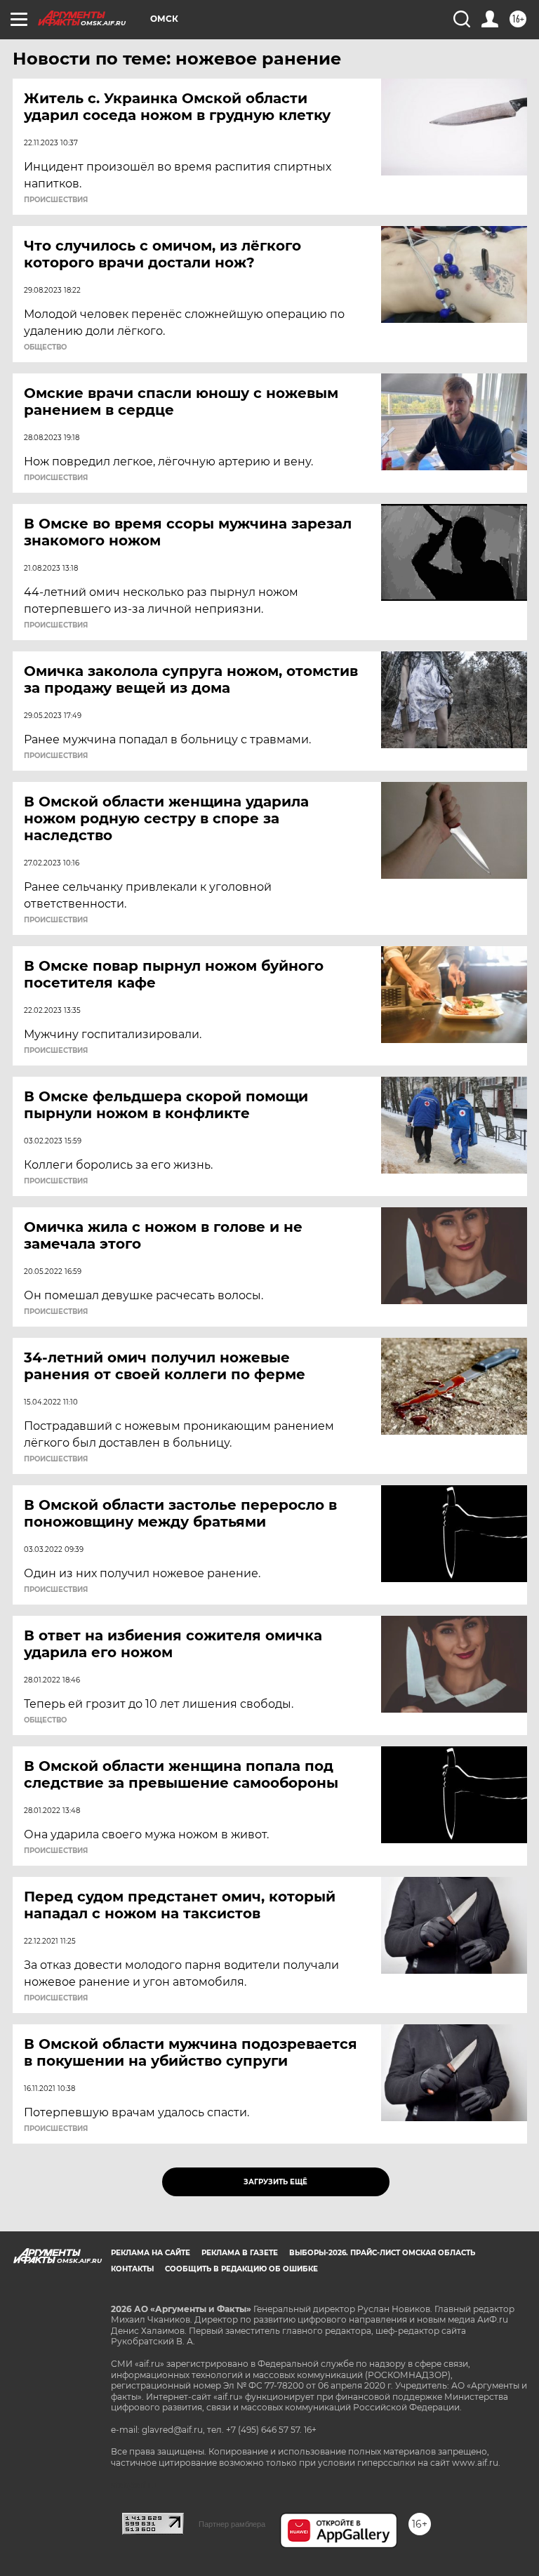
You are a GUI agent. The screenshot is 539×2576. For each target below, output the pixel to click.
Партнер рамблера (232, 2524)
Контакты (132, 2269)
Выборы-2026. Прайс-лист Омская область (382, 2253)
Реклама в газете (240, 2253)
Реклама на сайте (151, 2253)
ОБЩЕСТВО (45, 347)
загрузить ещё (275, 2182)
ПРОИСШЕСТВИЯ (56, 200)
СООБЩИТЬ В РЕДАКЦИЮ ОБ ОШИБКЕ (241, 2269)
